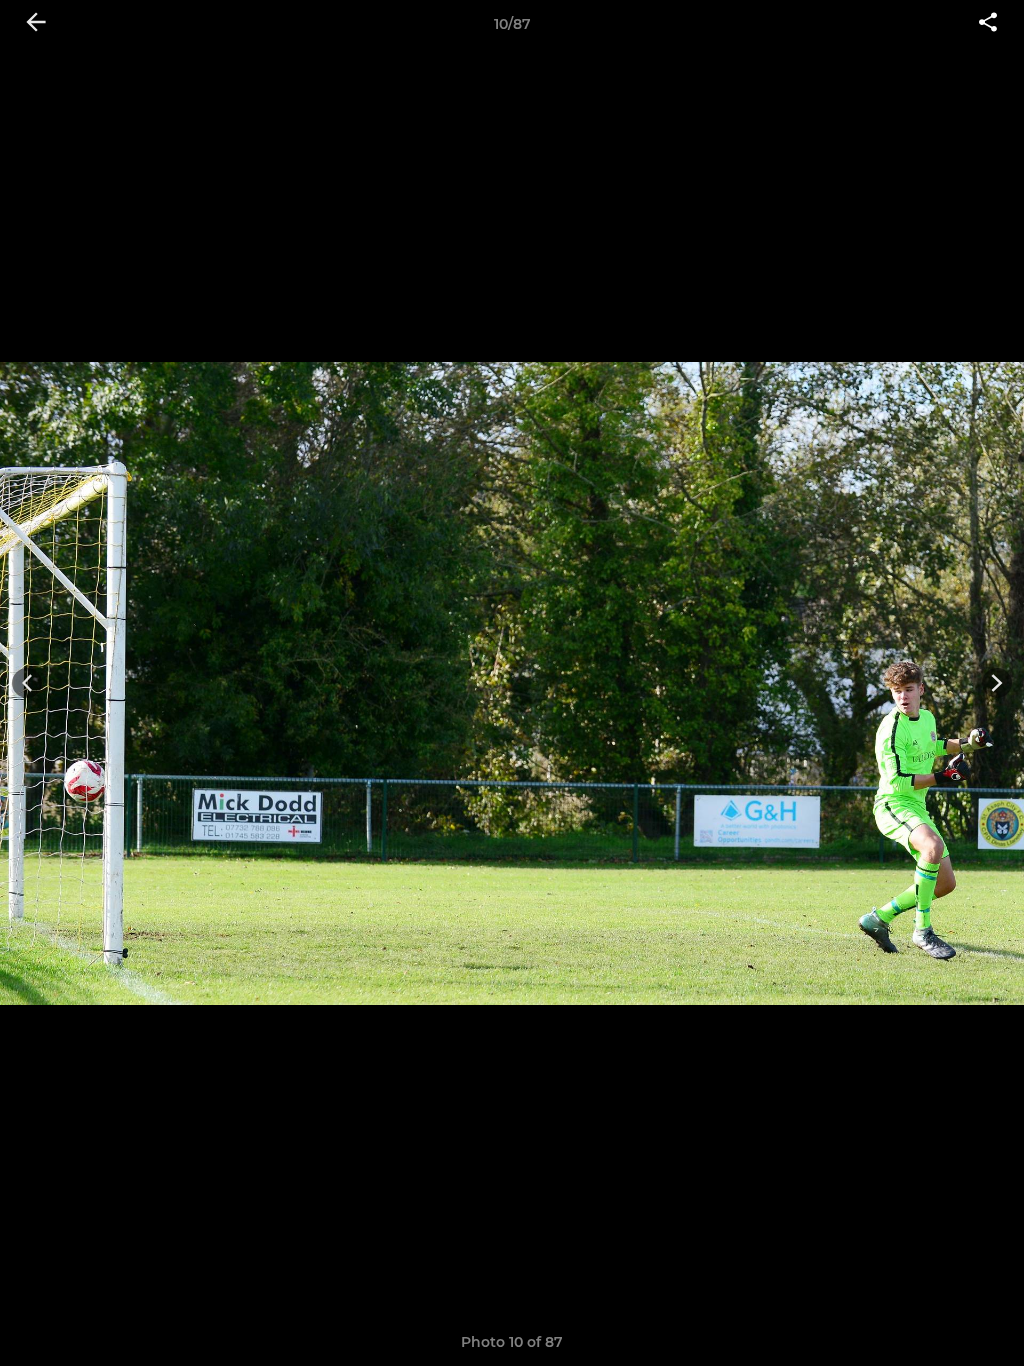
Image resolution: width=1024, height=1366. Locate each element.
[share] (988, 24)
